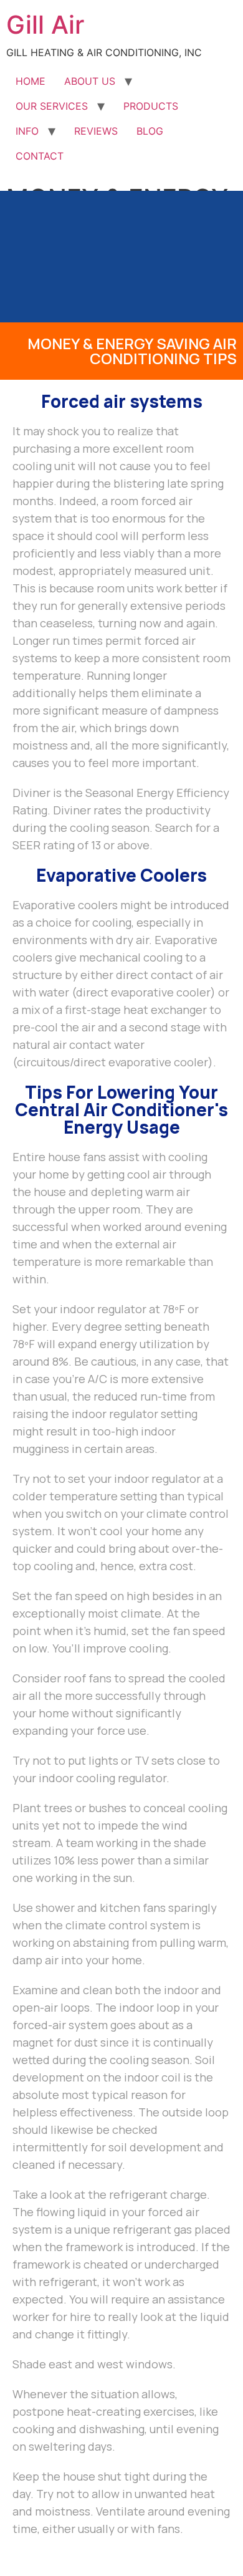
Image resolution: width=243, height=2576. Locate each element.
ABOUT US (90, 81)
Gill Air (45, 25)
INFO (27, 131)
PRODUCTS (151, 106)
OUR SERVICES (52, 106)
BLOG (150, 131)
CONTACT (40, 156)
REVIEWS (96, 131)
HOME (31, 81)
